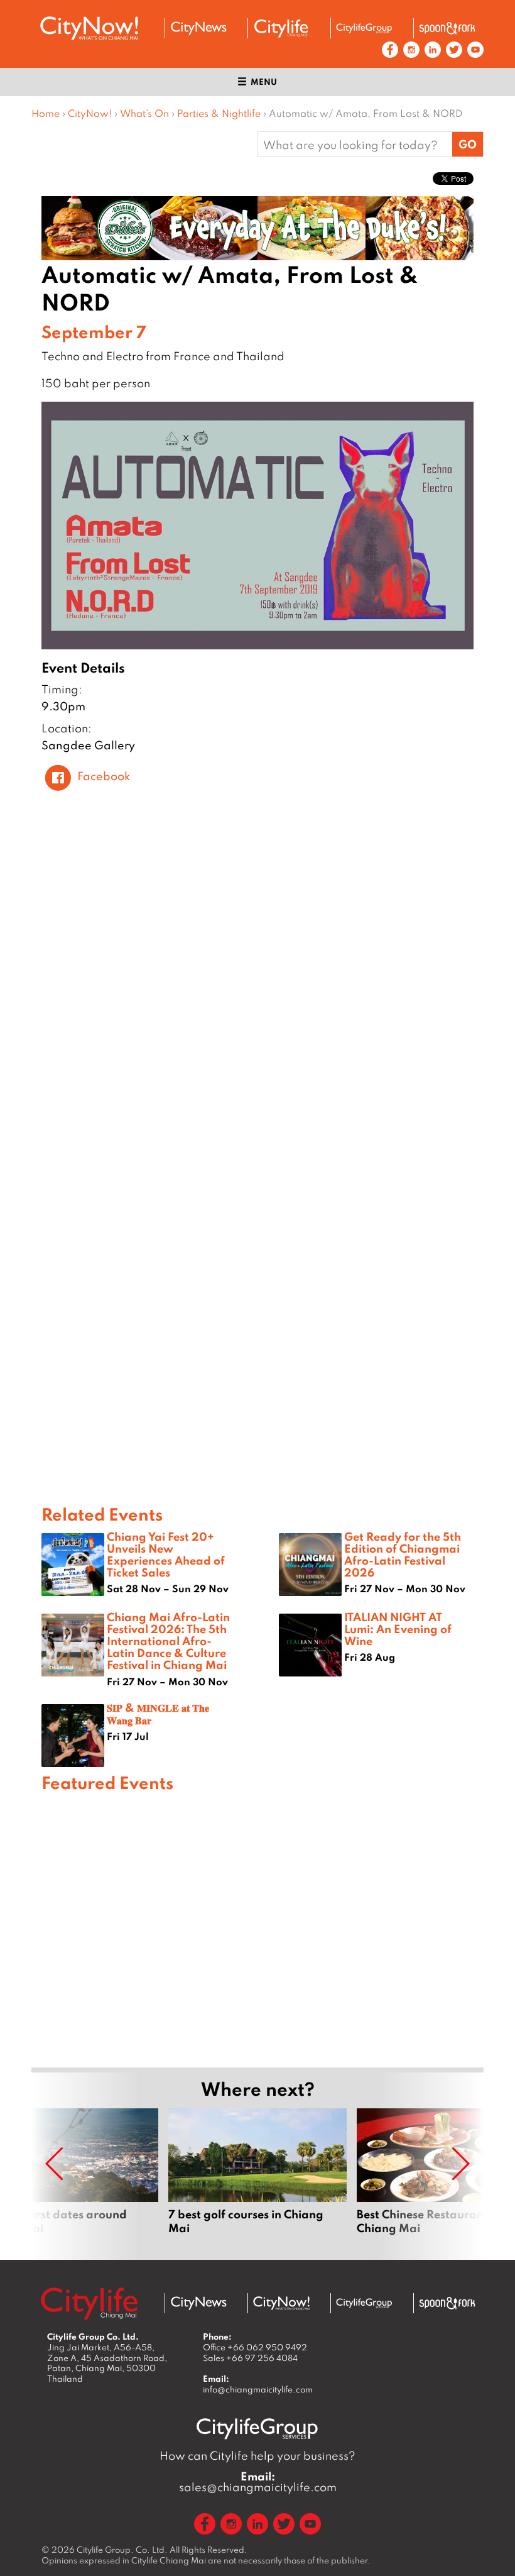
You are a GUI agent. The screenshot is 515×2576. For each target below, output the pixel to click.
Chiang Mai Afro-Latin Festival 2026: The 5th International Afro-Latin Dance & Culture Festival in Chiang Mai (168, 1641)
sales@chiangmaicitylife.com (258, 2482)
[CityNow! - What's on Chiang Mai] (89, 28)
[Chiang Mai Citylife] (281, 28)
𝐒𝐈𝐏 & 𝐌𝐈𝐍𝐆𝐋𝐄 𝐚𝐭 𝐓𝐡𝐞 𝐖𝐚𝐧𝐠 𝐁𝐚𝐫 (158, 1713)
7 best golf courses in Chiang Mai (257, 2179)
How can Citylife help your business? (257, 2456)
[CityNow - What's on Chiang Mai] (281, 2303)
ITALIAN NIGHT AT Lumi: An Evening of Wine (398, 1629)
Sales (250, 2358)
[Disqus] (257, 988)
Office (255, 2347)
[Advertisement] (257, 1928)
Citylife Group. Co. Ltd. (122, 2550)
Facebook (104, 776)
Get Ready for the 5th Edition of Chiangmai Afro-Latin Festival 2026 (403, 1555)
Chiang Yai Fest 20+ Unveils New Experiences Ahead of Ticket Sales (166, 1555)
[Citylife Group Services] (364, 28)
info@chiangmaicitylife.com (258, 2389)
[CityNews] (198, 28)
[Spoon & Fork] (447, 28)
